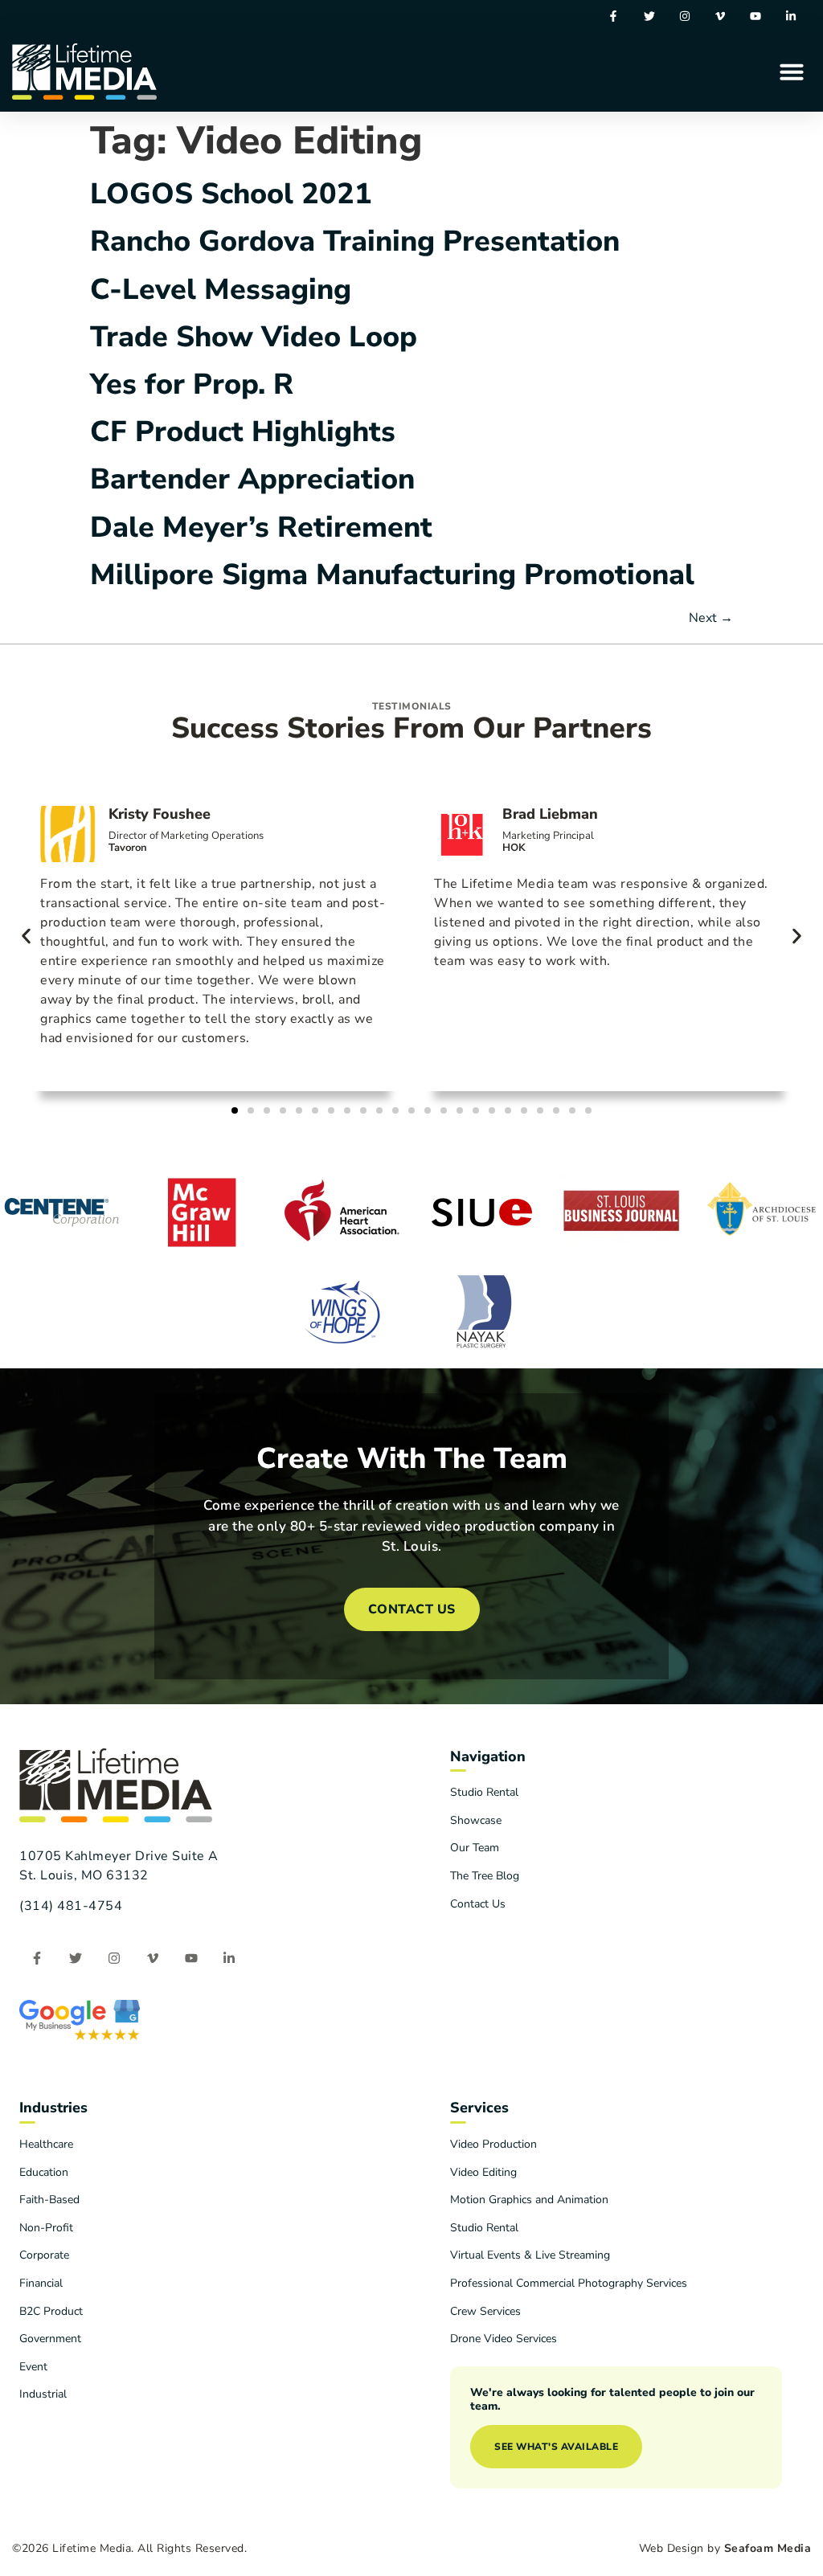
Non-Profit (46, 2228)
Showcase (476, 1820)
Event (33, 2367)
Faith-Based (49, 2200)
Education (44, 2172)
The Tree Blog (485, 1876)
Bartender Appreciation (252, 479)
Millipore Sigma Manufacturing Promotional (392, 575)
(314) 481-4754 (71, 1906)
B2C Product (51, 2311)
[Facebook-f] (614, 16)
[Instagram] (684, 16)
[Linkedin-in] (791, 16)
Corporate (44, 2255)
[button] (792, 72)
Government (50, 2339)
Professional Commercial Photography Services (569, 2283)
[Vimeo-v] (720, 16)
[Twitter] (649, 16)
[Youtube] (756, 16)
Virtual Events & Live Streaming (530, 2255)
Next (711, 618)
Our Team (475, 1848)
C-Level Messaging (221, 290)
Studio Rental (484, 1792)
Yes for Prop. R (192, 384)
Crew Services (485, 2311)
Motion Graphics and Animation (529, 2200)
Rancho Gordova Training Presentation (355, 241)
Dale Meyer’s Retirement (261, 527)
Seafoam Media (768, 2548)
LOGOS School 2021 (231, 194)
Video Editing (483, 2172)
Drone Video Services (504, 2339)
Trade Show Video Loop (254, 337)
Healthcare (46, 2144)
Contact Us (478, 1904)
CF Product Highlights (243, 432)
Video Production (493, 2144)
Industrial (43, 2394)
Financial (41, 2283)
